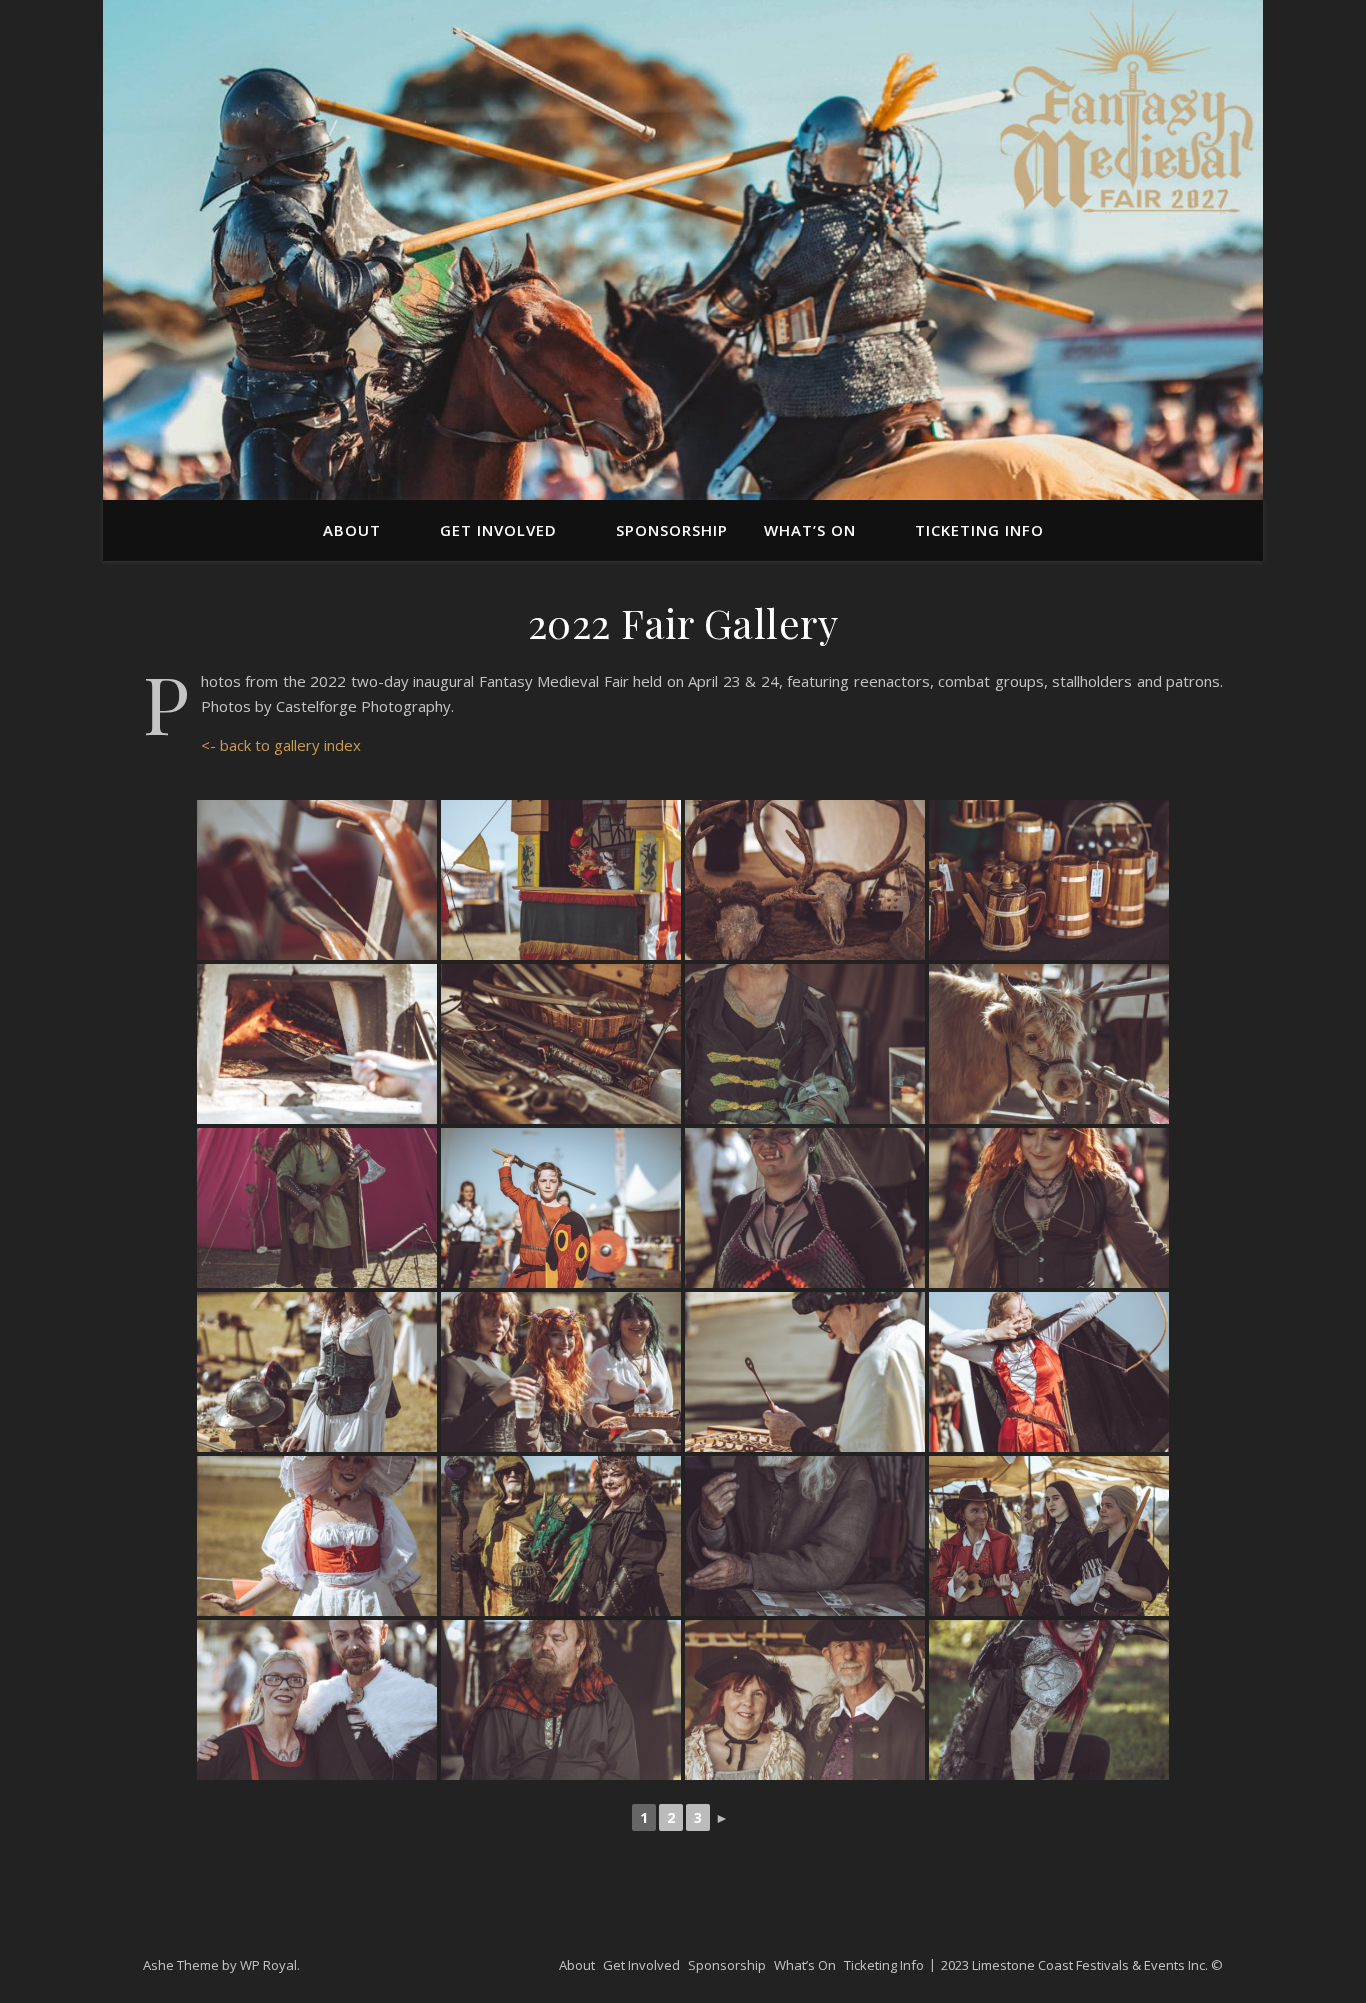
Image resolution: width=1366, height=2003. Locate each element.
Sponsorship (672, 530)
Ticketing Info (979, 530)
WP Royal (268, 1965)
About (352, 530)
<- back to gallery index (281, 745)
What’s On (810, 530)
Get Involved (498, 530)
